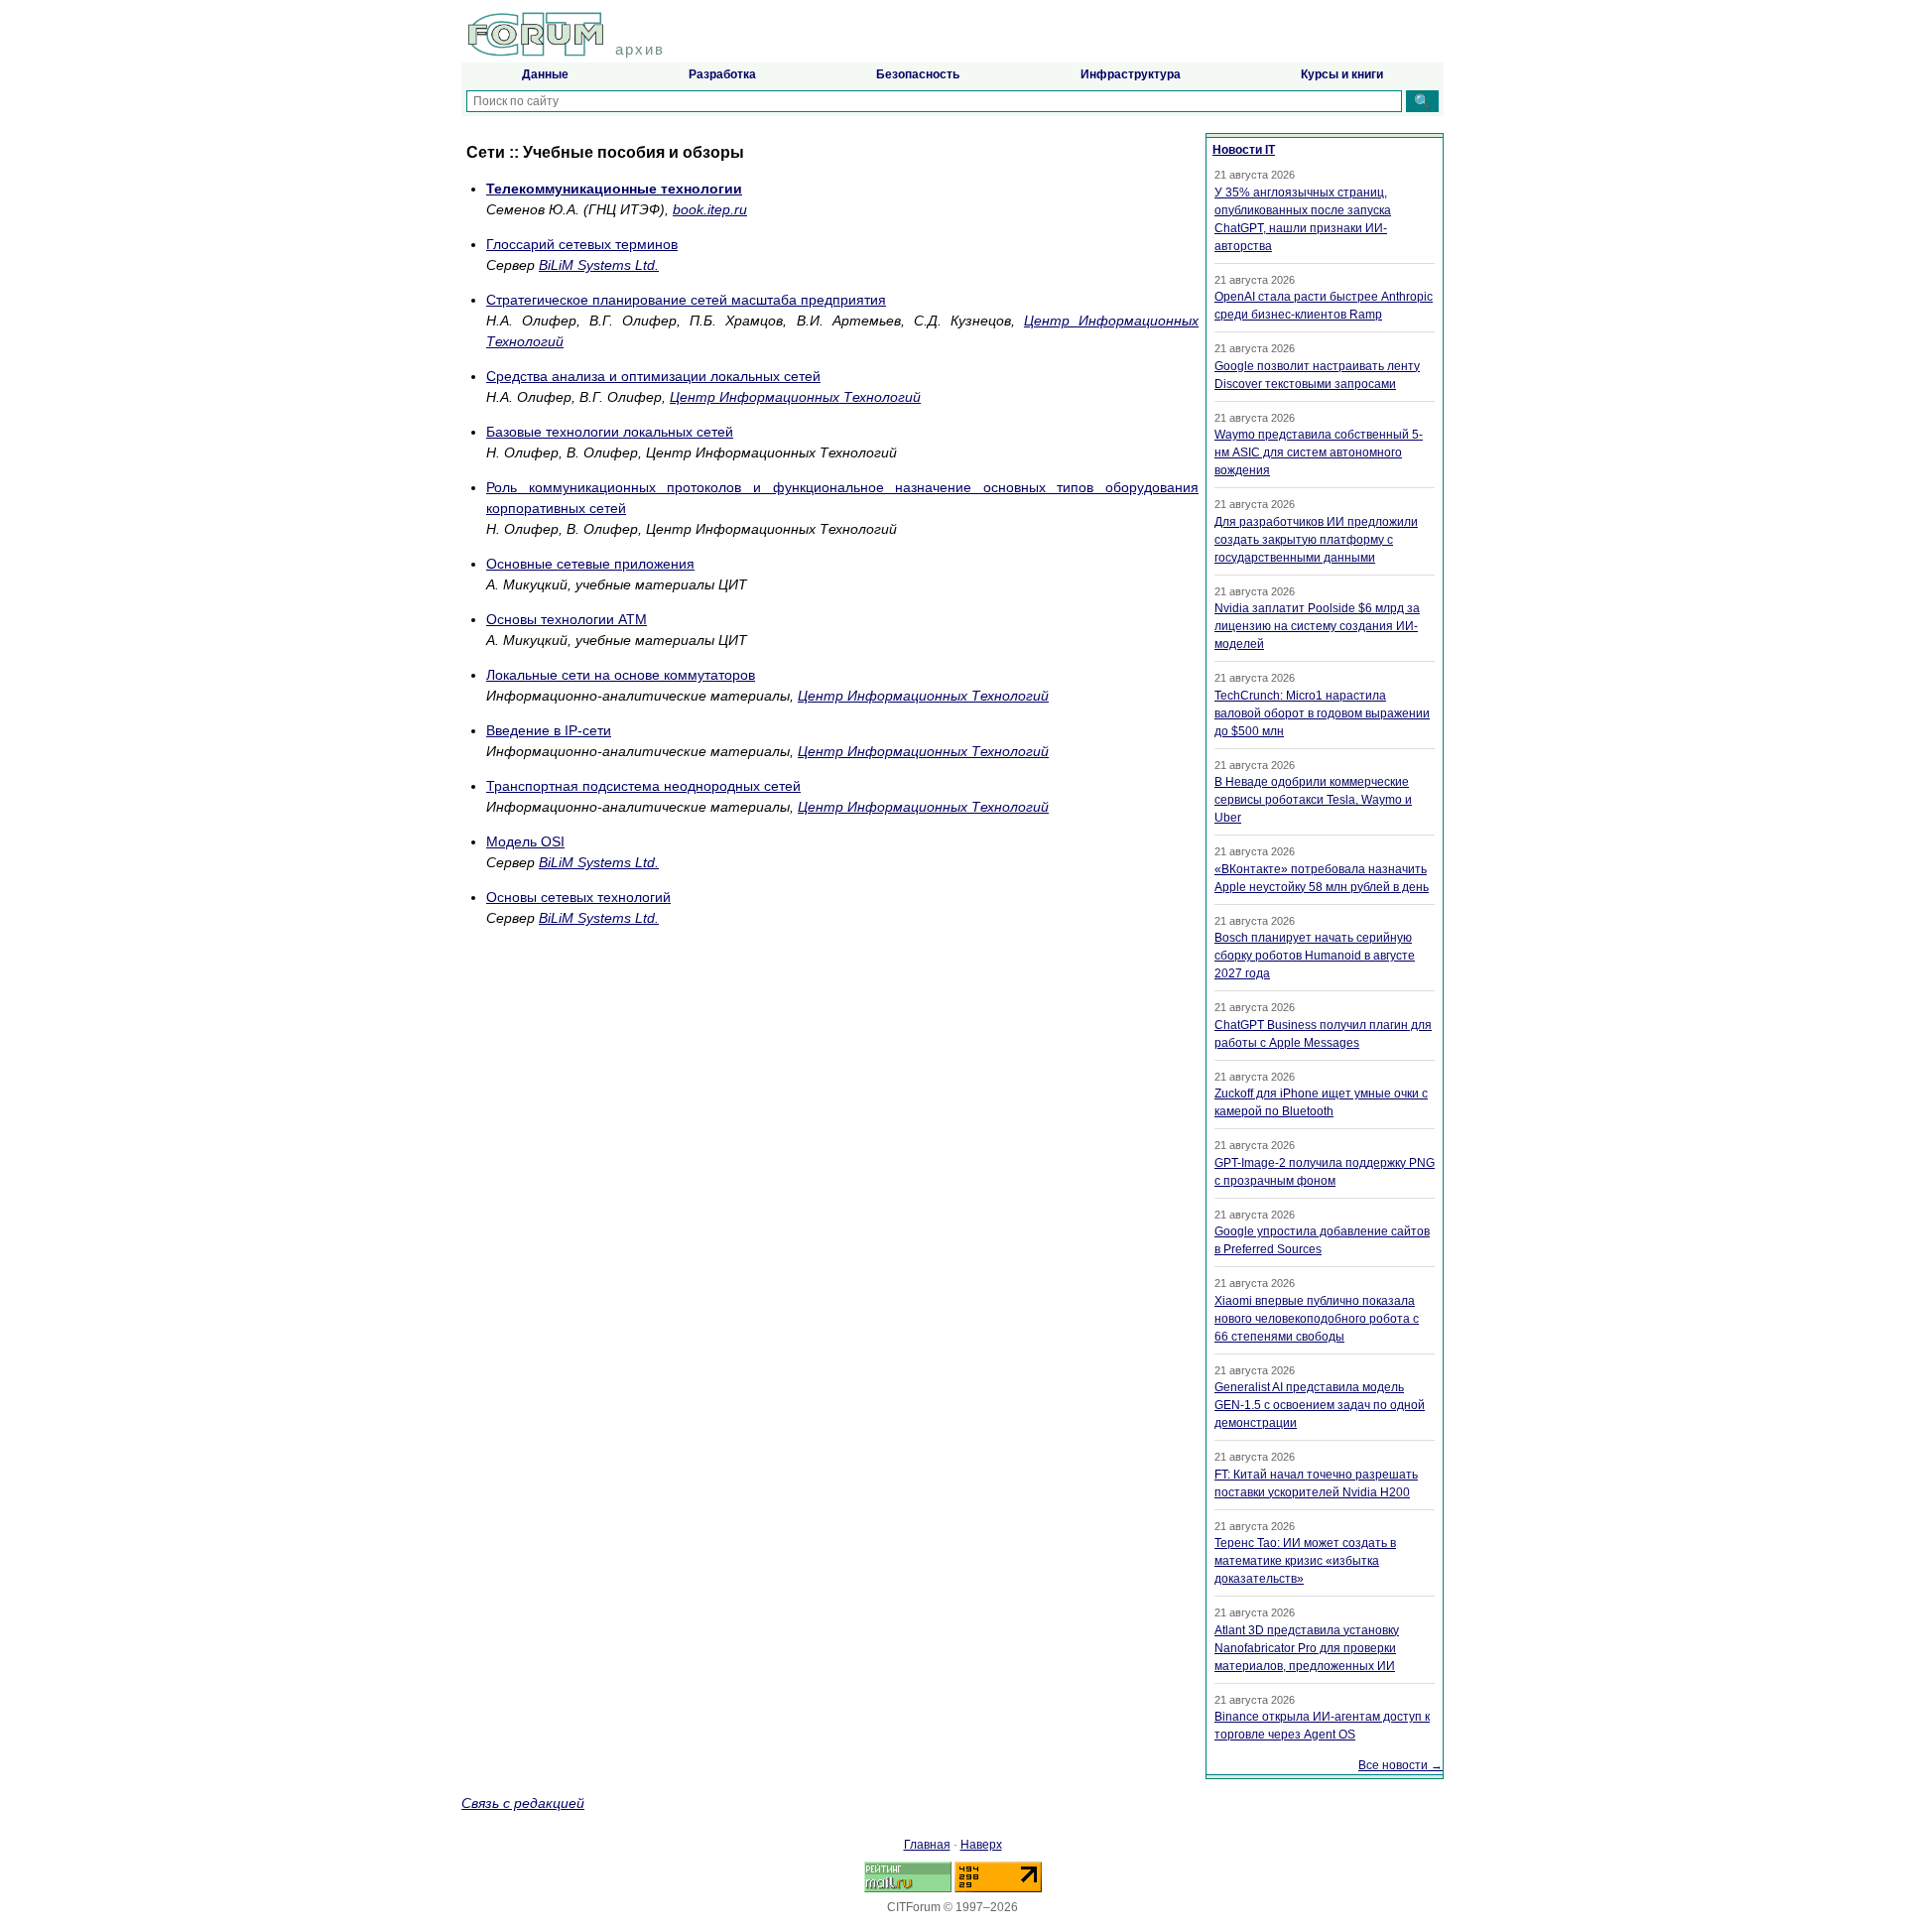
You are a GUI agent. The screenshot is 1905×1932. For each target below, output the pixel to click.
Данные (545, 74)
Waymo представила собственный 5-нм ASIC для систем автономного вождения (1319, 452)
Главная (927, 1845)
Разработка (722, 74)
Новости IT (1244, 150)
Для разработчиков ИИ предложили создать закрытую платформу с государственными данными (1316, 540)
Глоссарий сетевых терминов (582, 244)
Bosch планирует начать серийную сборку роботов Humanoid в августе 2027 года (1315, 956)
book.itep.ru (710, 209)
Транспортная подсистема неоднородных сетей (643, 786)
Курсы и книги (1342, 74)
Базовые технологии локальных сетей (610, 432)
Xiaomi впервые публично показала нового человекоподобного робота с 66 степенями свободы (1317, 1319)
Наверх (981, 1845)
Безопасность (918, 74)
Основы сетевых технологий (578, 897)
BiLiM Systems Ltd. (599, 265)
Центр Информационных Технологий (795, 397)
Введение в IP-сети (549, 730)
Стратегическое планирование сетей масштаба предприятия (686, 300)
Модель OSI (525, 841)
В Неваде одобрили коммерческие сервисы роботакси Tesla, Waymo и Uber (1313, 800)
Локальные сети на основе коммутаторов (621, 675)
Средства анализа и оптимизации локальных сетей (653, 376)
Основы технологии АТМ (567, 619)
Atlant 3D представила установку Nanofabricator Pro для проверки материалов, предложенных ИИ (1307, 1648)
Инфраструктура (1131, 74)
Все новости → (1400, 1765)
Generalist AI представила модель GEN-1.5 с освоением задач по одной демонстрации (1320, 1405)
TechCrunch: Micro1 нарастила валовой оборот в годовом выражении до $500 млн (1322, 713)
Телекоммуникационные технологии (614, 189)
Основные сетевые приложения (590, 564)
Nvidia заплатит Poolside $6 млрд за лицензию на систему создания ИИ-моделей (1317, 626)
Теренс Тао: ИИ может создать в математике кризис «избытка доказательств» (1305, 1561)
